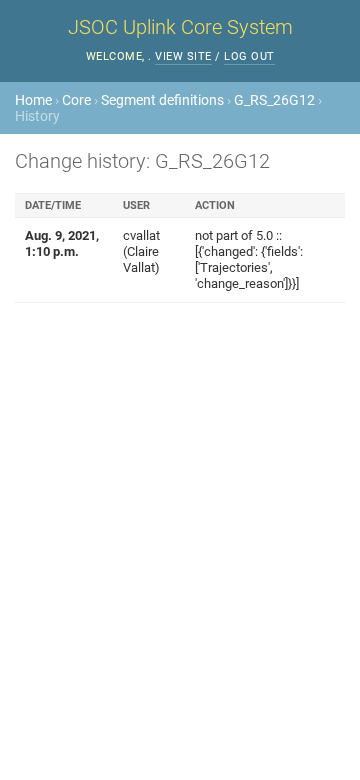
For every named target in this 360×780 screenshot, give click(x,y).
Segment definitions (162, 100)
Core (76, 100)
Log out (249, 56)
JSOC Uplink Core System (180, 27)
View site (183, 56)
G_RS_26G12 (274, 100)
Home (33, 100)
